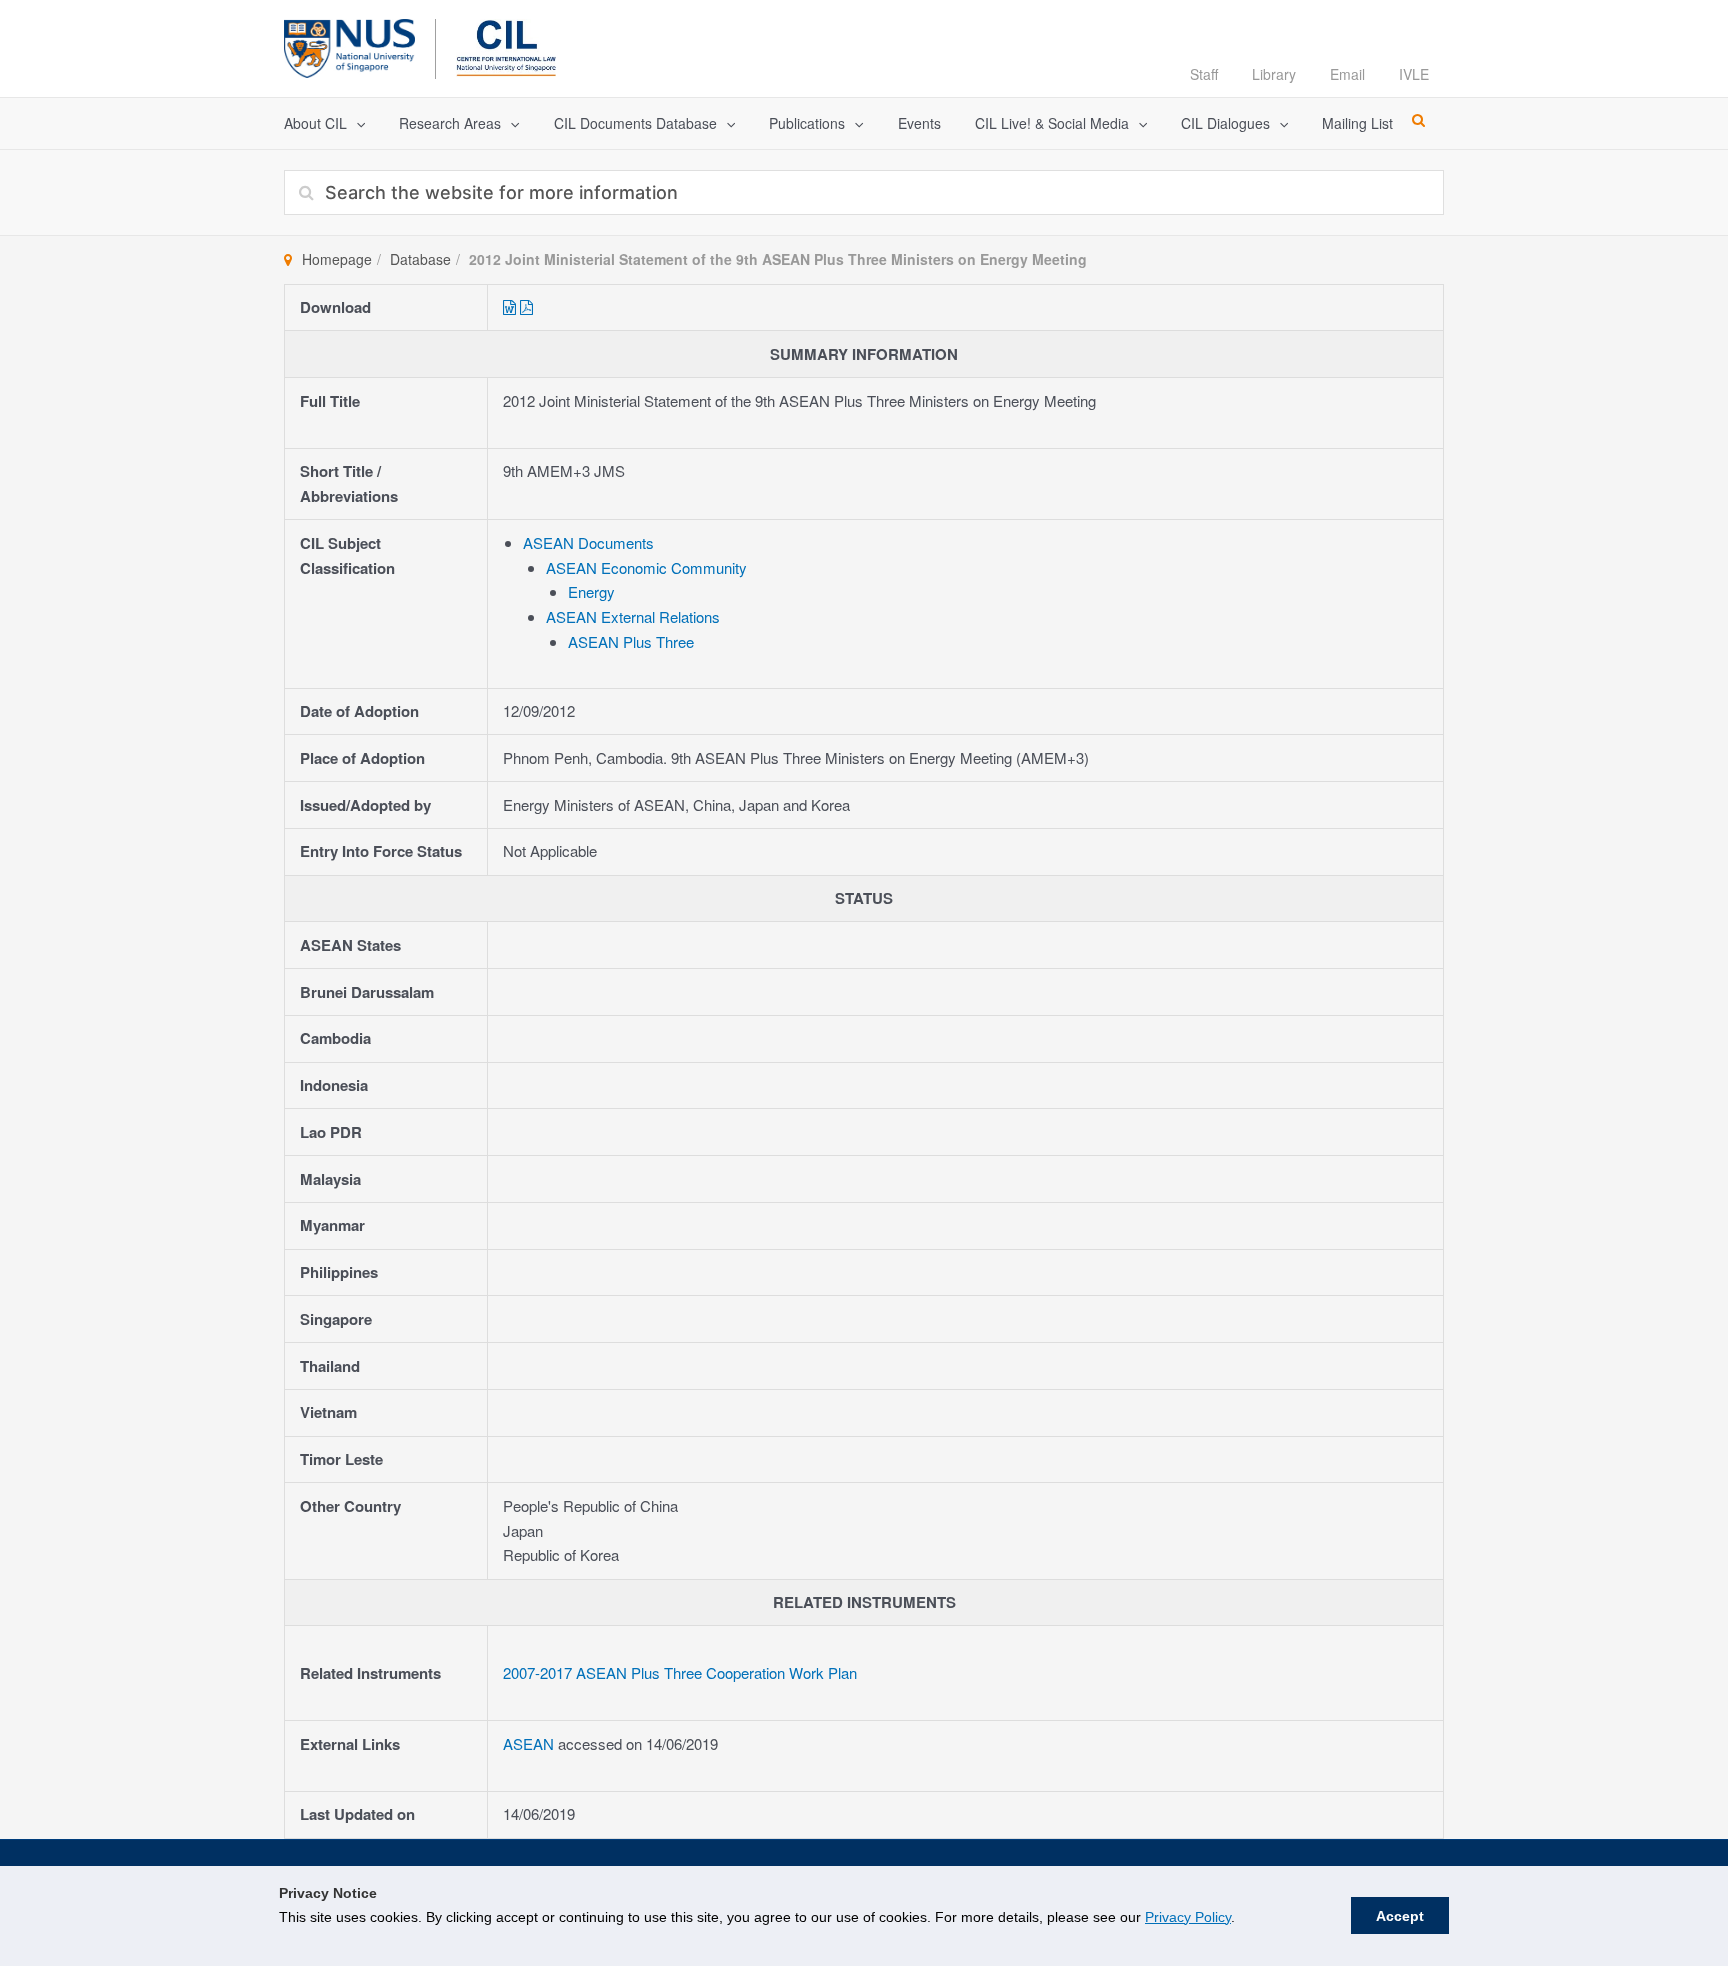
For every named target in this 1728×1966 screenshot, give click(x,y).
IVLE (1414, 74)
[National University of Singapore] (349, 45)
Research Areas (450, 123)
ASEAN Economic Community (646, 567)
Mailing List (1357, 123)
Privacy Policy (1188, 1917)
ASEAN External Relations (633, 616)
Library (1274, 74)
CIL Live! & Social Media (1052, 123)
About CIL (315, 123)
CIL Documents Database (635, 123)
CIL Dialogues (1225, 123)
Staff (1204, 74)
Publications (807, 123)
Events (919, 123)
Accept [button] (1400, 1916)
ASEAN (530, 1743)
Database (420, 259)
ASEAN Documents (588, 542)
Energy (591, 591)
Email (1347, 74)
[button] (356, 123)
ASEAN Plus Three (631, 641)
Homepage (337, 259)
